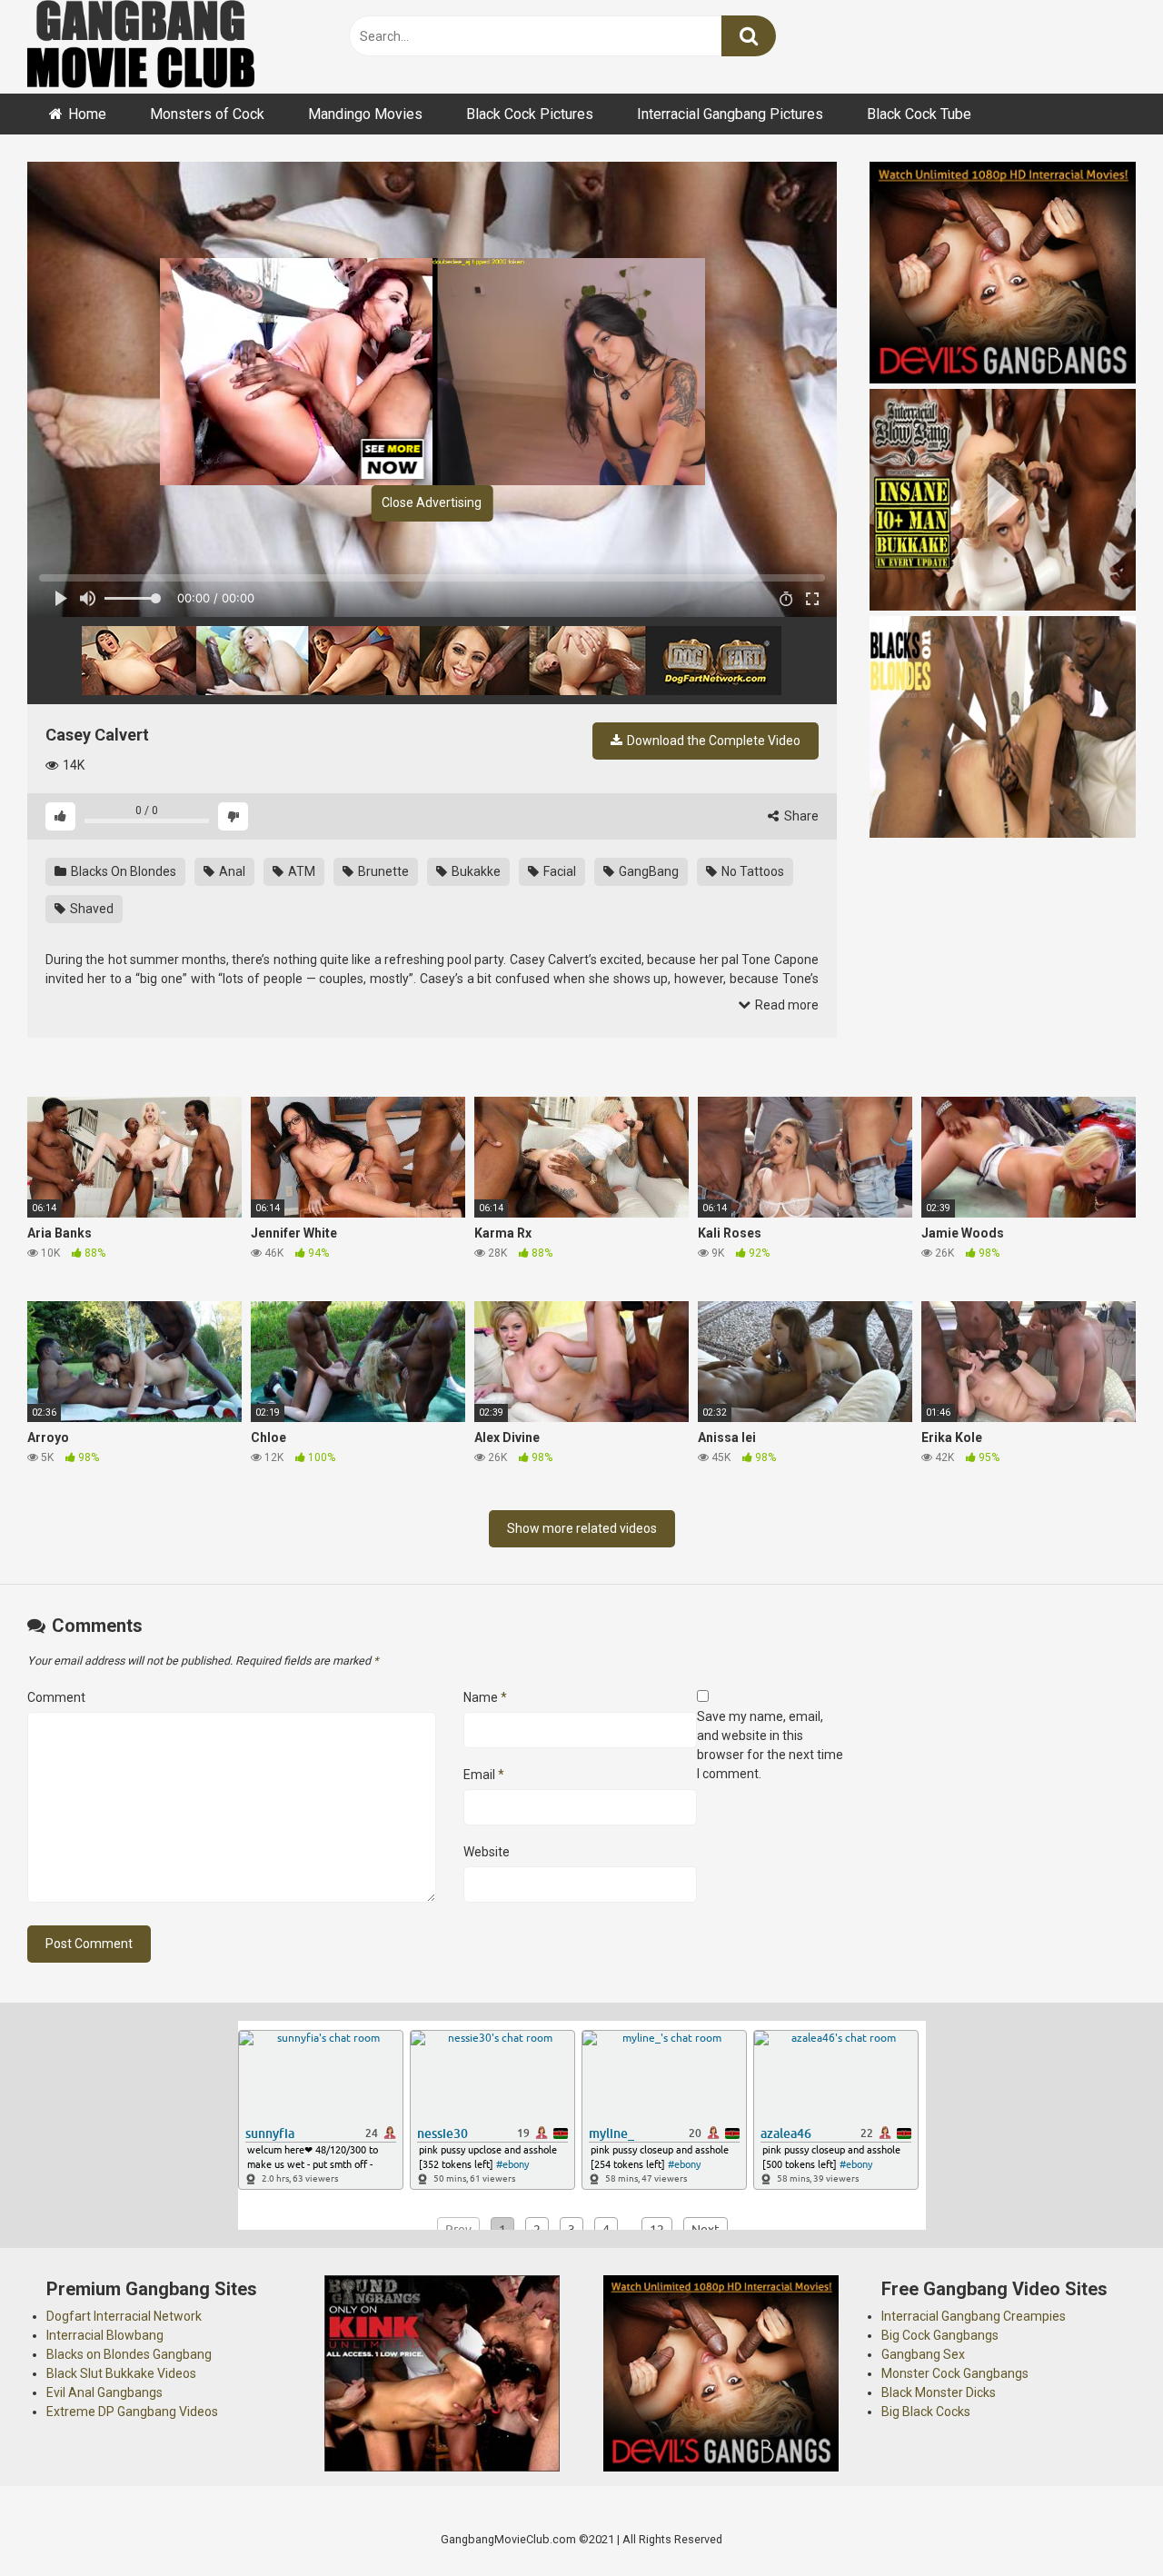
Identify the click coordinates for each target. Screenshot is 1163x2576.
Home (87, 114)
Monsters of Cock (207, 114)
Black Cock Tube (919, 114)
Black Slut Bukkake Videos (121, 2373)
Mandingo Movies (365, 114)
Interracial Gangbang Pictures (730, 114)
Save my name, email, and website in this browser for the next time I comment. (770, 1745)
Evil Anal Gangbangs (104, 2392)
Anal (231, 871)
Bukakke (475, 871)
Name (485, 1697)
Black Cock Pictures (530, 114)
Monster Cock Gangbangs (955, 2373)
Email (484, 1775)
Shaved (90, 909)
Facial (558, 871)
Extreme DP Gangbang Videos (132, 2412)
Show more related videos (582, 1528)
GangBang (647, 871)
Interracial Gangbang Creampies (974, 2316)
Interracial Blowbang (105, 2335)
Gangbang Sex (923, 2354)
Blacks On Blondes (122, 871)
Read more (785, 1005)
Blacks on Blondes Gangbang (129, 2354)
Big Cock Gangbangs (940, 2335)
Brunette (382, 871)
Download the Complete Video (712, 741)
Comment (56, 1697)
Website (487, 1852)
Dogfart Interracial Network (124, 2316)
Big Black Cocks (926, 2412)
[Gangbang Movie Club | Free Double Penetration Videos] (141, 47)
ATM (300, 871)
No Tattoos (751, 871)
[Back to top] (1102, 2521)
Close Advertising (432, 502)
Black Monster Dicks (939, 2392)
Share (800, 816)
